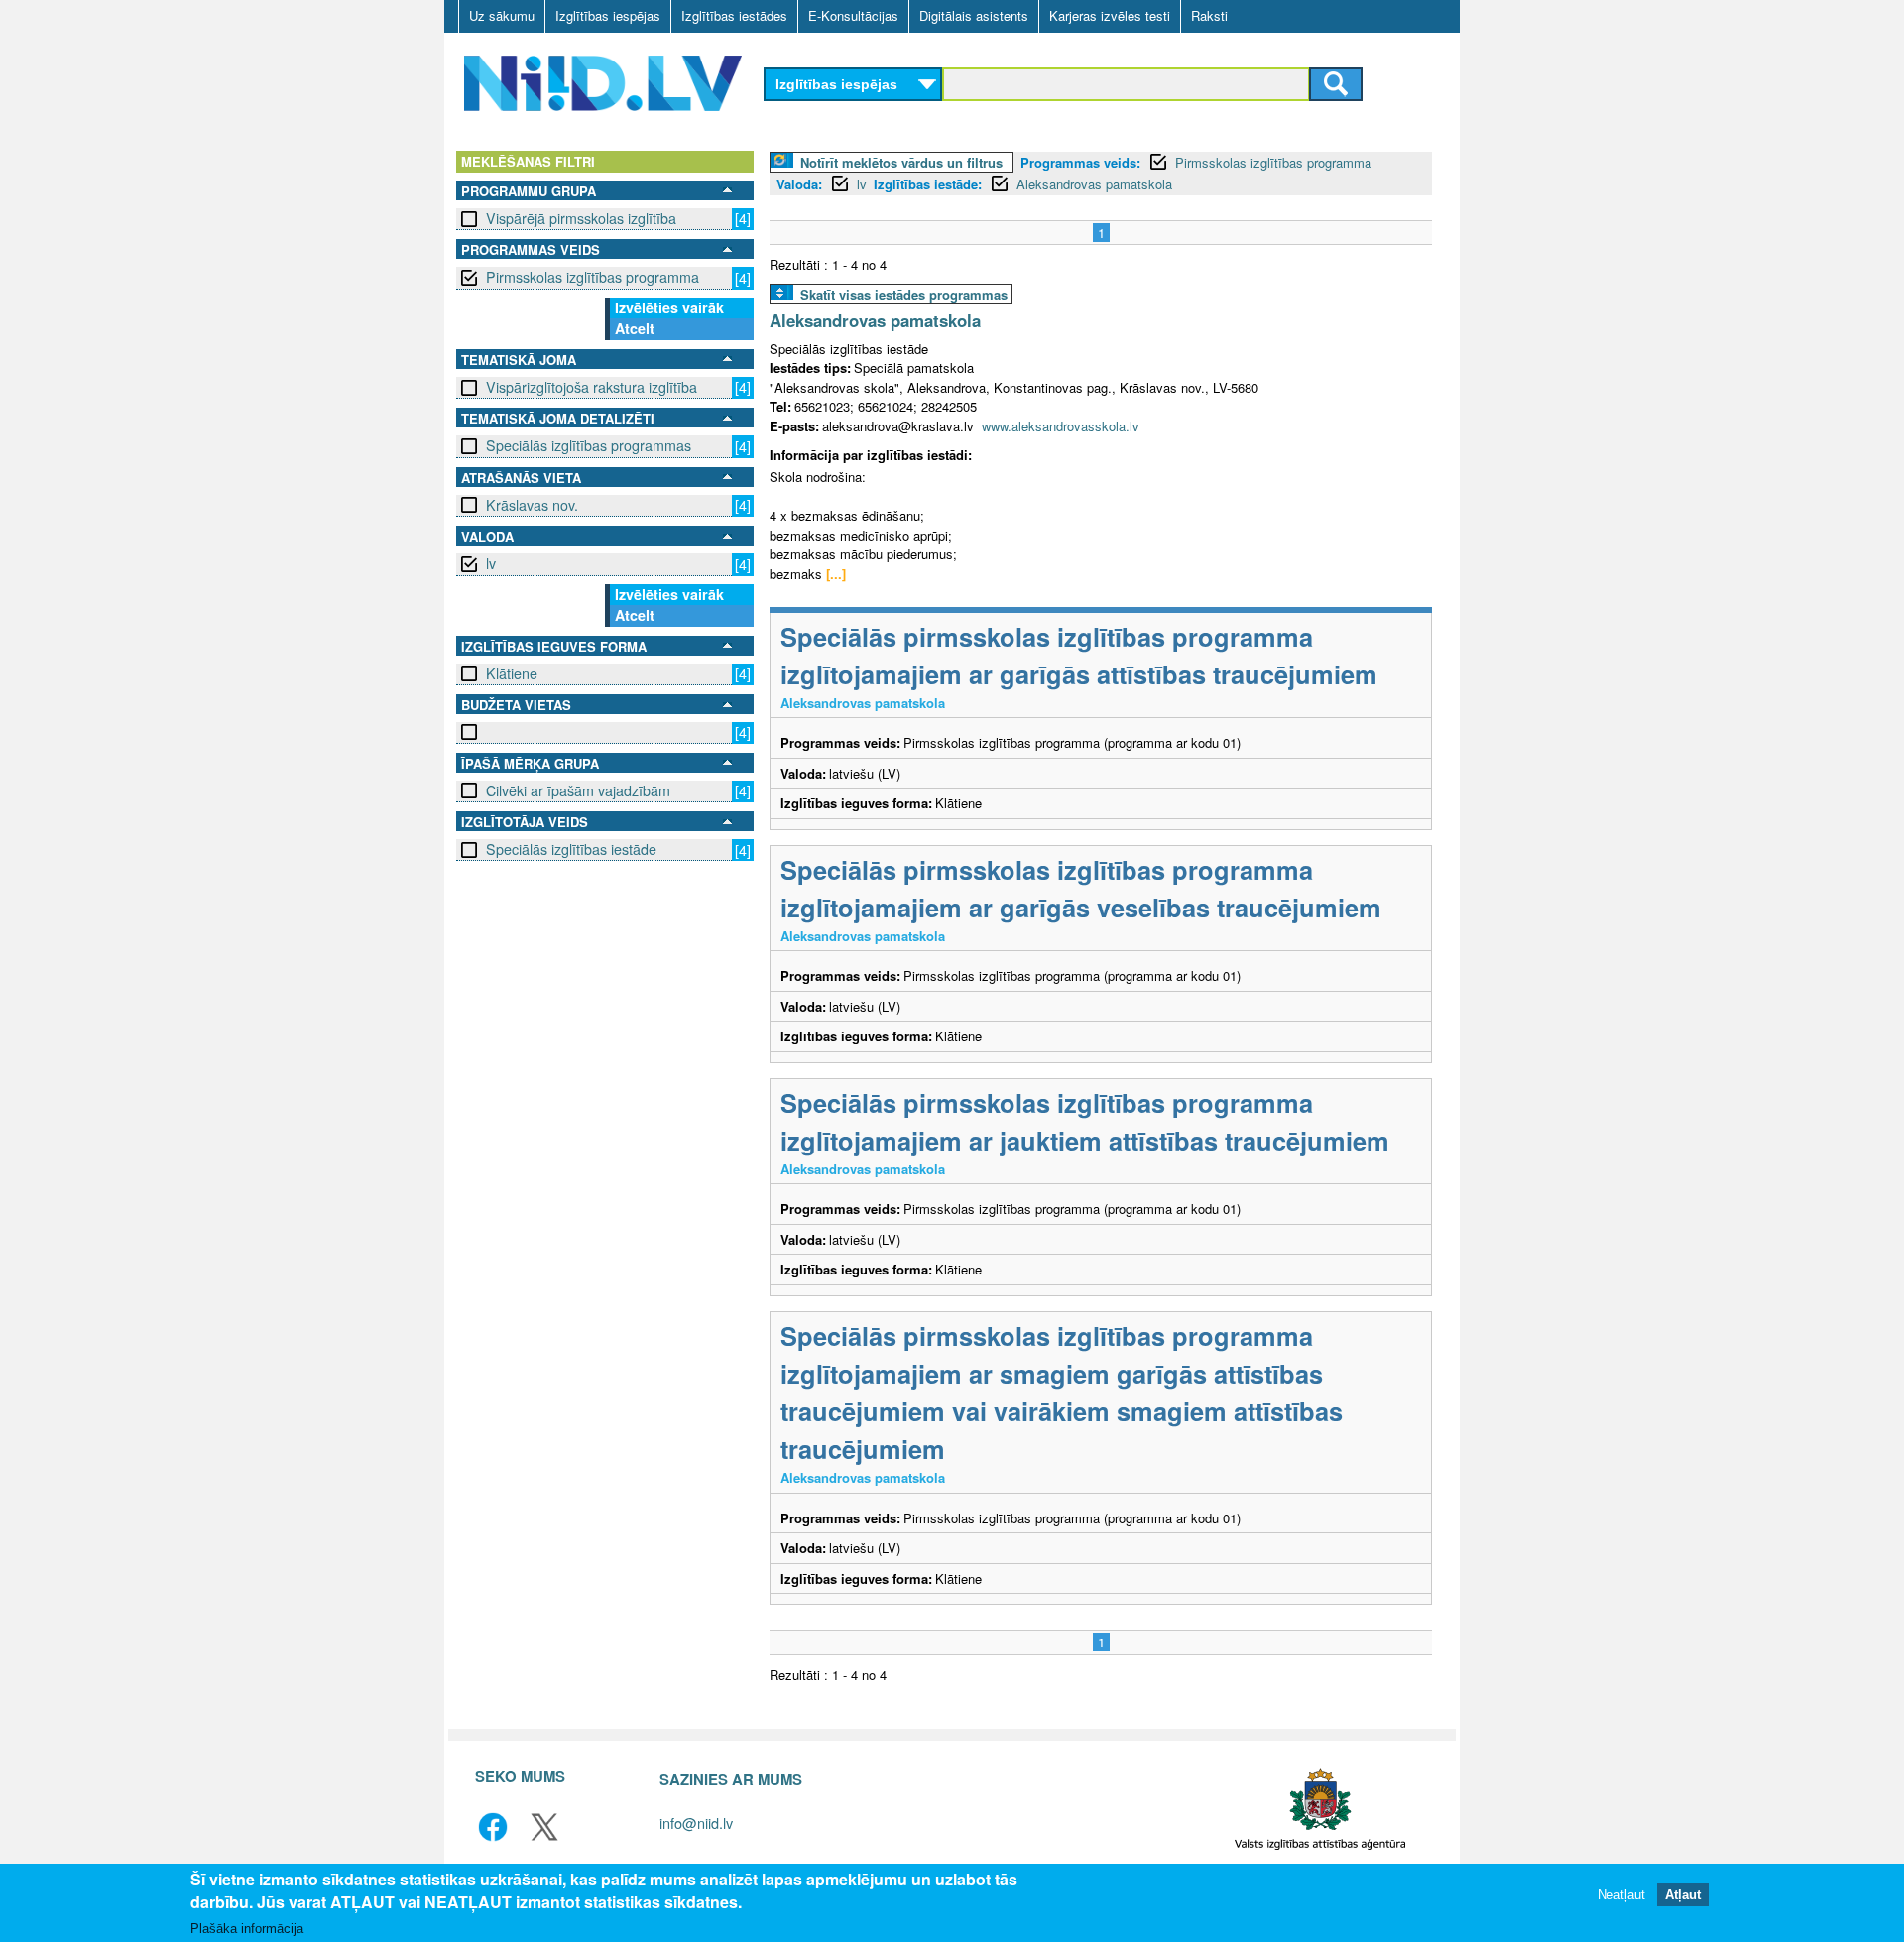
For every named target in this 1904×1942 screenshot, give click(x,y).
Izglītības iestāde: (928, 184)
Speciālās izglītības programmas (589, 445)
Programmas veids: (1080, 162)
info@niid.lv (696, 1822)
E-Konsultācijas (853, 15)
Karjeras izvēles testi (1110, 15)
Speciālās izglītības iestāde (571, 849)
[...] (836, 574)
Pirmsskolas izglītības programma (593, 277)
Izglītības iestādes (734, 15)
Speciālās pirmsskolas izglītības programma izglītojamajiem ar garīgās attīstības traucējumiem (1079, 655)
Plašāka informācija (247, 1929)
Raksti (1209, 15)
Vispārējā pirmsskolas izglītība (581, 218)
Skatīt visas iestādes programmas (904, 294)
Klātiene (512, 673)
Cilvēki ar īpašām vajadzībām (578, 790)
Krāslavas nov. (532, 505)
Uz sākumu (502, 15)
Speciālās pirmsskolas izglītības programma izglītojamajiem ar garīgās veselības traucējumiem (1081, 888)
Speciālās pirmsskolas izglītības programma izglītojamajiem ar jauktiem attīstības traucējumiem (1085, 1121)
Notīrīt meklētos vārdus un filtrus (901, 162)
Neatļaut (1621, 1895)
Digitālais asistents (974, 15)
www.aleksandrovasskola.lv (1061, 426)
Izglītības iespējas (608, 15)
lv (491, 563)
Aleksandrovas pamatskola (1094, 184)
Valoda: (799, 184)
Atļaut (1683, 1895)
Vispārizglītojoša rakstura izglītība (592, 387)
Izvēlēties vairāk (669, 307)
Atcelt (635, 328)
